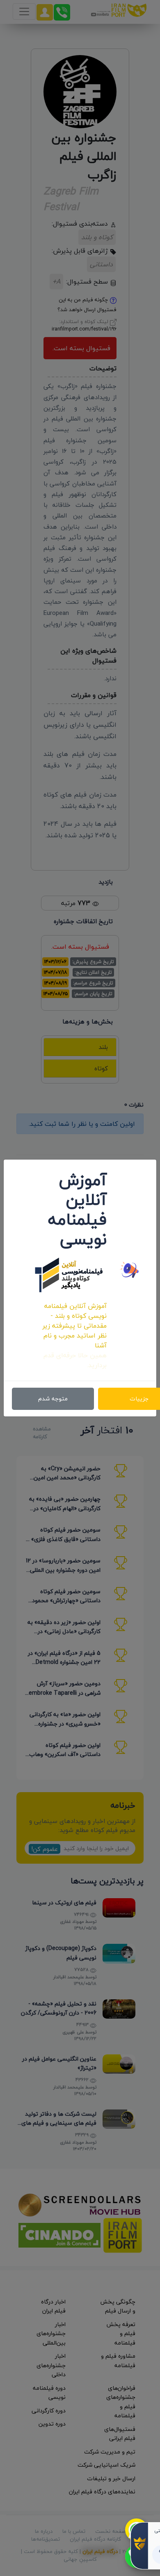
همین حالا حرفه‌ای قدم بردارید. (75, 1360)
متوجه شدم (53, 1399)
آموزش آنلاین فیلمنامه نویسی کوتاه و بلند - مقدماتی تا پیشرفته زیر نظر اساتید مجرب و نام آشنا (74, 1326)
